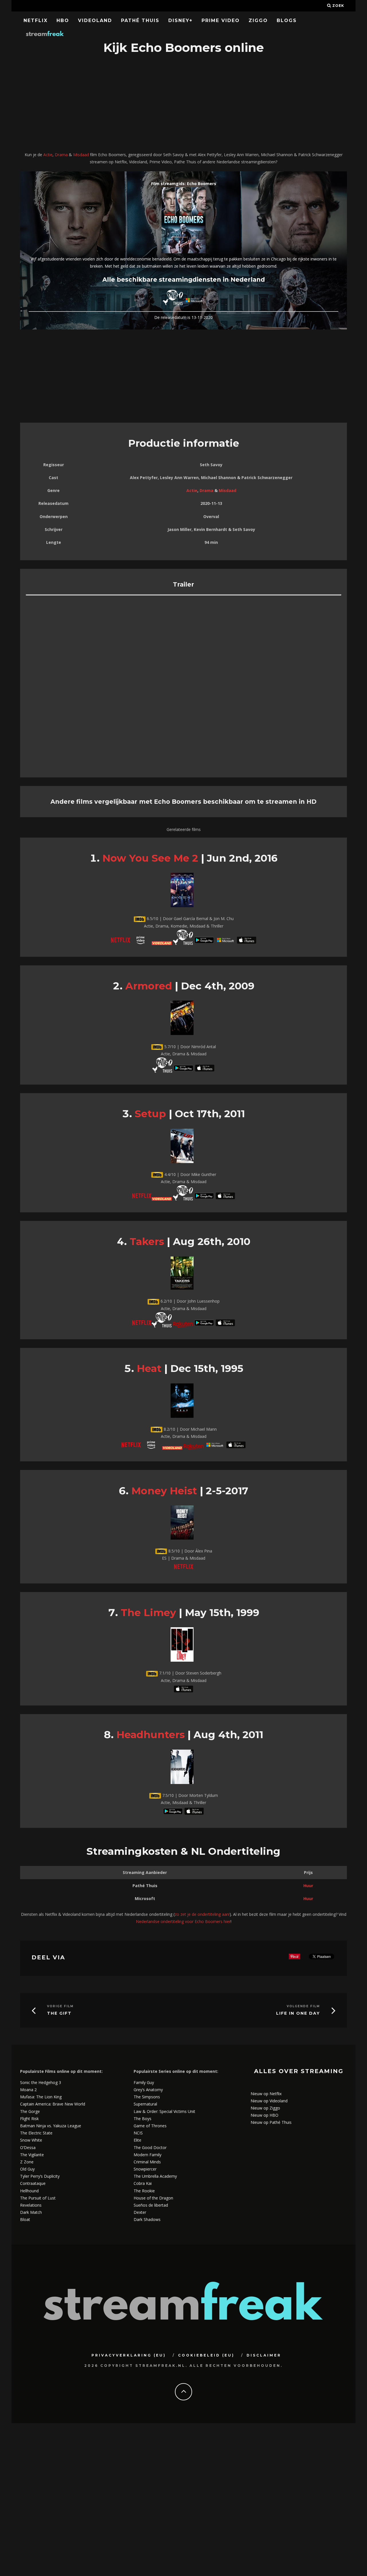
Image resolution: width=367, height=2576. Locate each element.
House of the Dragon (153, 2198)
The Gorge (30, 2111)
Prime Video (221, 20)
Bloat (25, 2219)
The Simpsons (147, 2097)
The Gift (59, 2013)
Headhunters (151, 1735)
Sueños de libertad (151, 2205)
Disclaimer (264, 2355)
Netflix (36, 20)
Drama (61, 155)
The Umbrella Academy (155, 2176)
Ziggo (258, 20)
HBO (63, 20)
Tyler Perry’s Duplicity (40, 2176)
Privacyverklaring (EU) (129, 2355)
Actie (48, 155)
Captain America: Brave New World (53, 2104)
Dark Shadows (147, 2219)
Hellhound (29, 2191)
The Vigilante (32, 2155)
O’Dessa (28, 2147)
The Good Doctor (150, 2147)
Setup (150, 1114)
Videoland (95, 20)
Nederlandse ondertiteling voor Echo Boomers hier (183, 1921)
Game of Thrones (150, 2126)
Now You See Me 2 (150, 858)
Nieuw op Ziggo (265, 2108)
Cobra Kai (143, 2183)
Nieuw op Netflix (266, 2094)
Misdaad (81, 155)
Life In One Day (298, 2013)
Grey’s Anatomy (148, 2090)
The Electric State (36, 2133)
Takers (147, 1241)
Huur (308, 1886)
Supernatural (145, 2104)
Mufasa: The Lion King (41, 2097)
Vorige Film (60, 2006)
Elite (137, 2140)
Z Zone (27, 2162)
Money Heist (164, 1491)
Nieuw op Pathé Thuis (271, 2122)
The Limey (148, 1613)
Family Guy (144, 2082)
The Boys (142, 2119)
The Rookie (144, 2191)
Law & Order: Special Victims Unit (164, 2111)
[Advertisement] (183, 104)
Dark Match (31, 2212)
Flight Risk (29, 2119)
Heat (149, 1368)
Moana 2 (28, 2090)
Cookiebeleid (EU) (206, 2355)
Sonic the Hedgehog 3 (41, 2082)
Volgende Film (303, 2006)
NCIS (138, 2133)
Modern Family (148, 2155)
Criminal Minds (147, 2162)
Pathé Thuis (140, 20)
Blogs (287, 20)
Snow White (31, 2140)
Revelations (31, 2205)
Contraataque (33, 2183)
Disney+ (180, 20)
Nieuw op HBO (264, 2115)
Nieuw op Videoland (269, 2101)
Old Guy (27, 2169)
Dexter (140, 2212)
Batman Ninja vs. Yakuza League (51, 2126)
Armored (149, 986)
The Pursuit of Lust (38, 2198)
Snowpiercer (145, 2169)
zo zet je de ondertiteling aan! (202, 1914)
